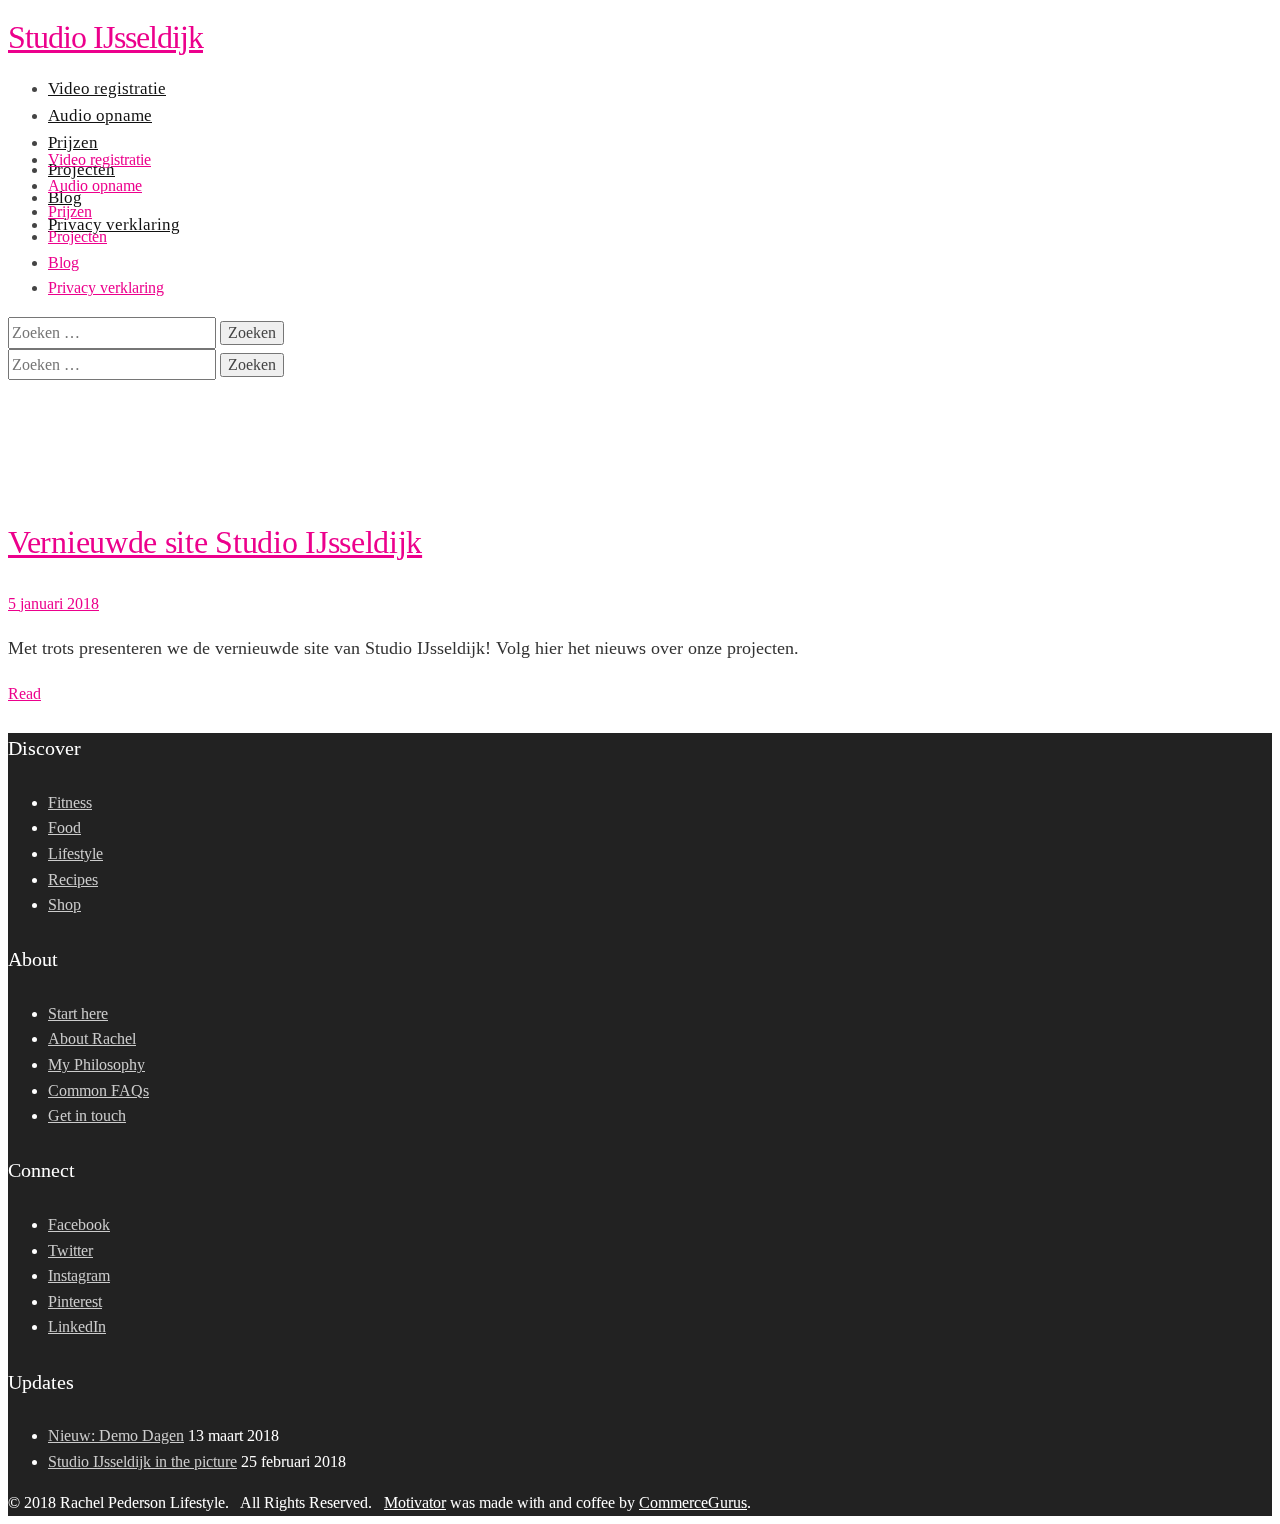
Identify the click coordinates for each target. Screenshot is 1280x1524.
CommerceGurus (693, 1502)
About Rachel (92, 1038)
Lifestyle (75, 853)
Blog (63, 262)
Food (64, 827)
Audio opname (95, 185)
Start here (78, 1013)
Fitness (70, 802)
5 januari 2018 (53, 603)
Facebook (79, 1224)
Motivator (415, 1502)
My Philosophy (96, 1064)
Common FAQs (98, 1090)
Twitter (70, 1250)
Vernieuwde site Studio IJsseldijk (215, 542)
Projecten (77, 236)
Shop (64, 904)
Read (24, 693)
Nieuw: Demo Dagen (116, 1435)
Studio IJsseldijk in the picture (142, 1461)
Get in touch (87, 1115)
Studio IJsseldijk (105, 37)
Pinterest (75, 1301)
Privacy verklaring (106, 287)
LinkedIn (77, 1326)
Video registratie (99, 159)
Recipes (73, 879)
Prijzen (70, 211)
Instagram (79, 1275)
